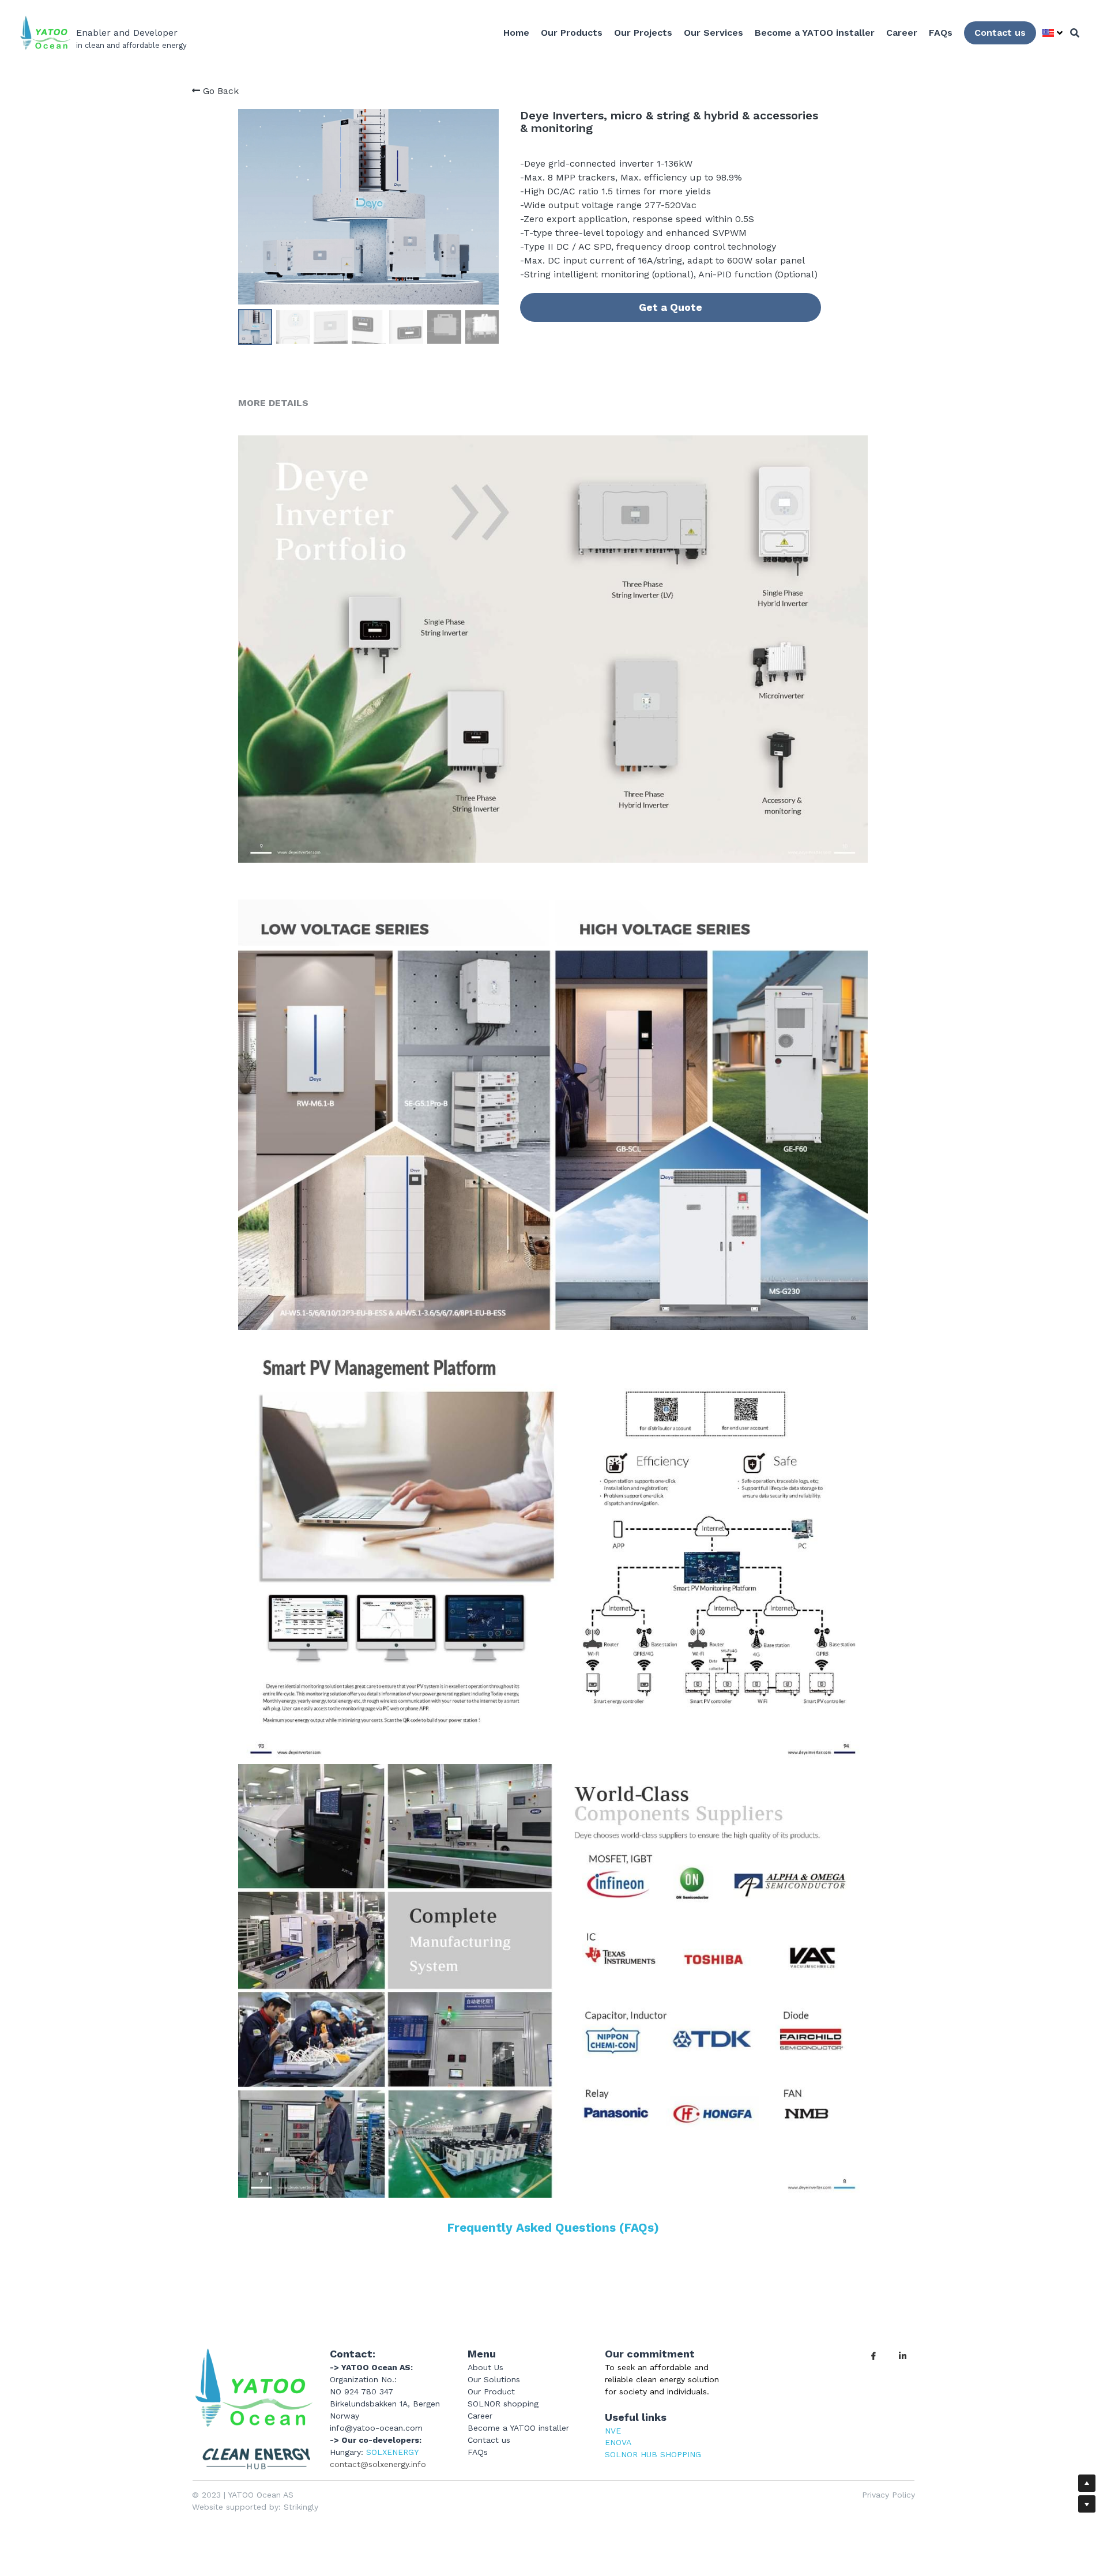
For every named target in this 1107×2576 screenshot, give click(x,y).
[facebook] (873, 2356)
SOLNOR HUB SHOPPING (653, 2454)
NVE (613, 2431)
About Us (485, 2367)
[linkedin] (902, 2356)
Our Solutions (494, 2379)
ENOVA (618, 2442)
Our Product (491, 2391)
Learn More (132, 2504)
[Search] (1075, 33)
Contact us (1000, 33)
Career (480, 2416)
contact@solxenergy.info (378, 2464)
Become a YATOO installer (518, 2428)
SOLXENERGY (392, 2452)
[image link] (253, 2409)
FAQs (478, 2452)
